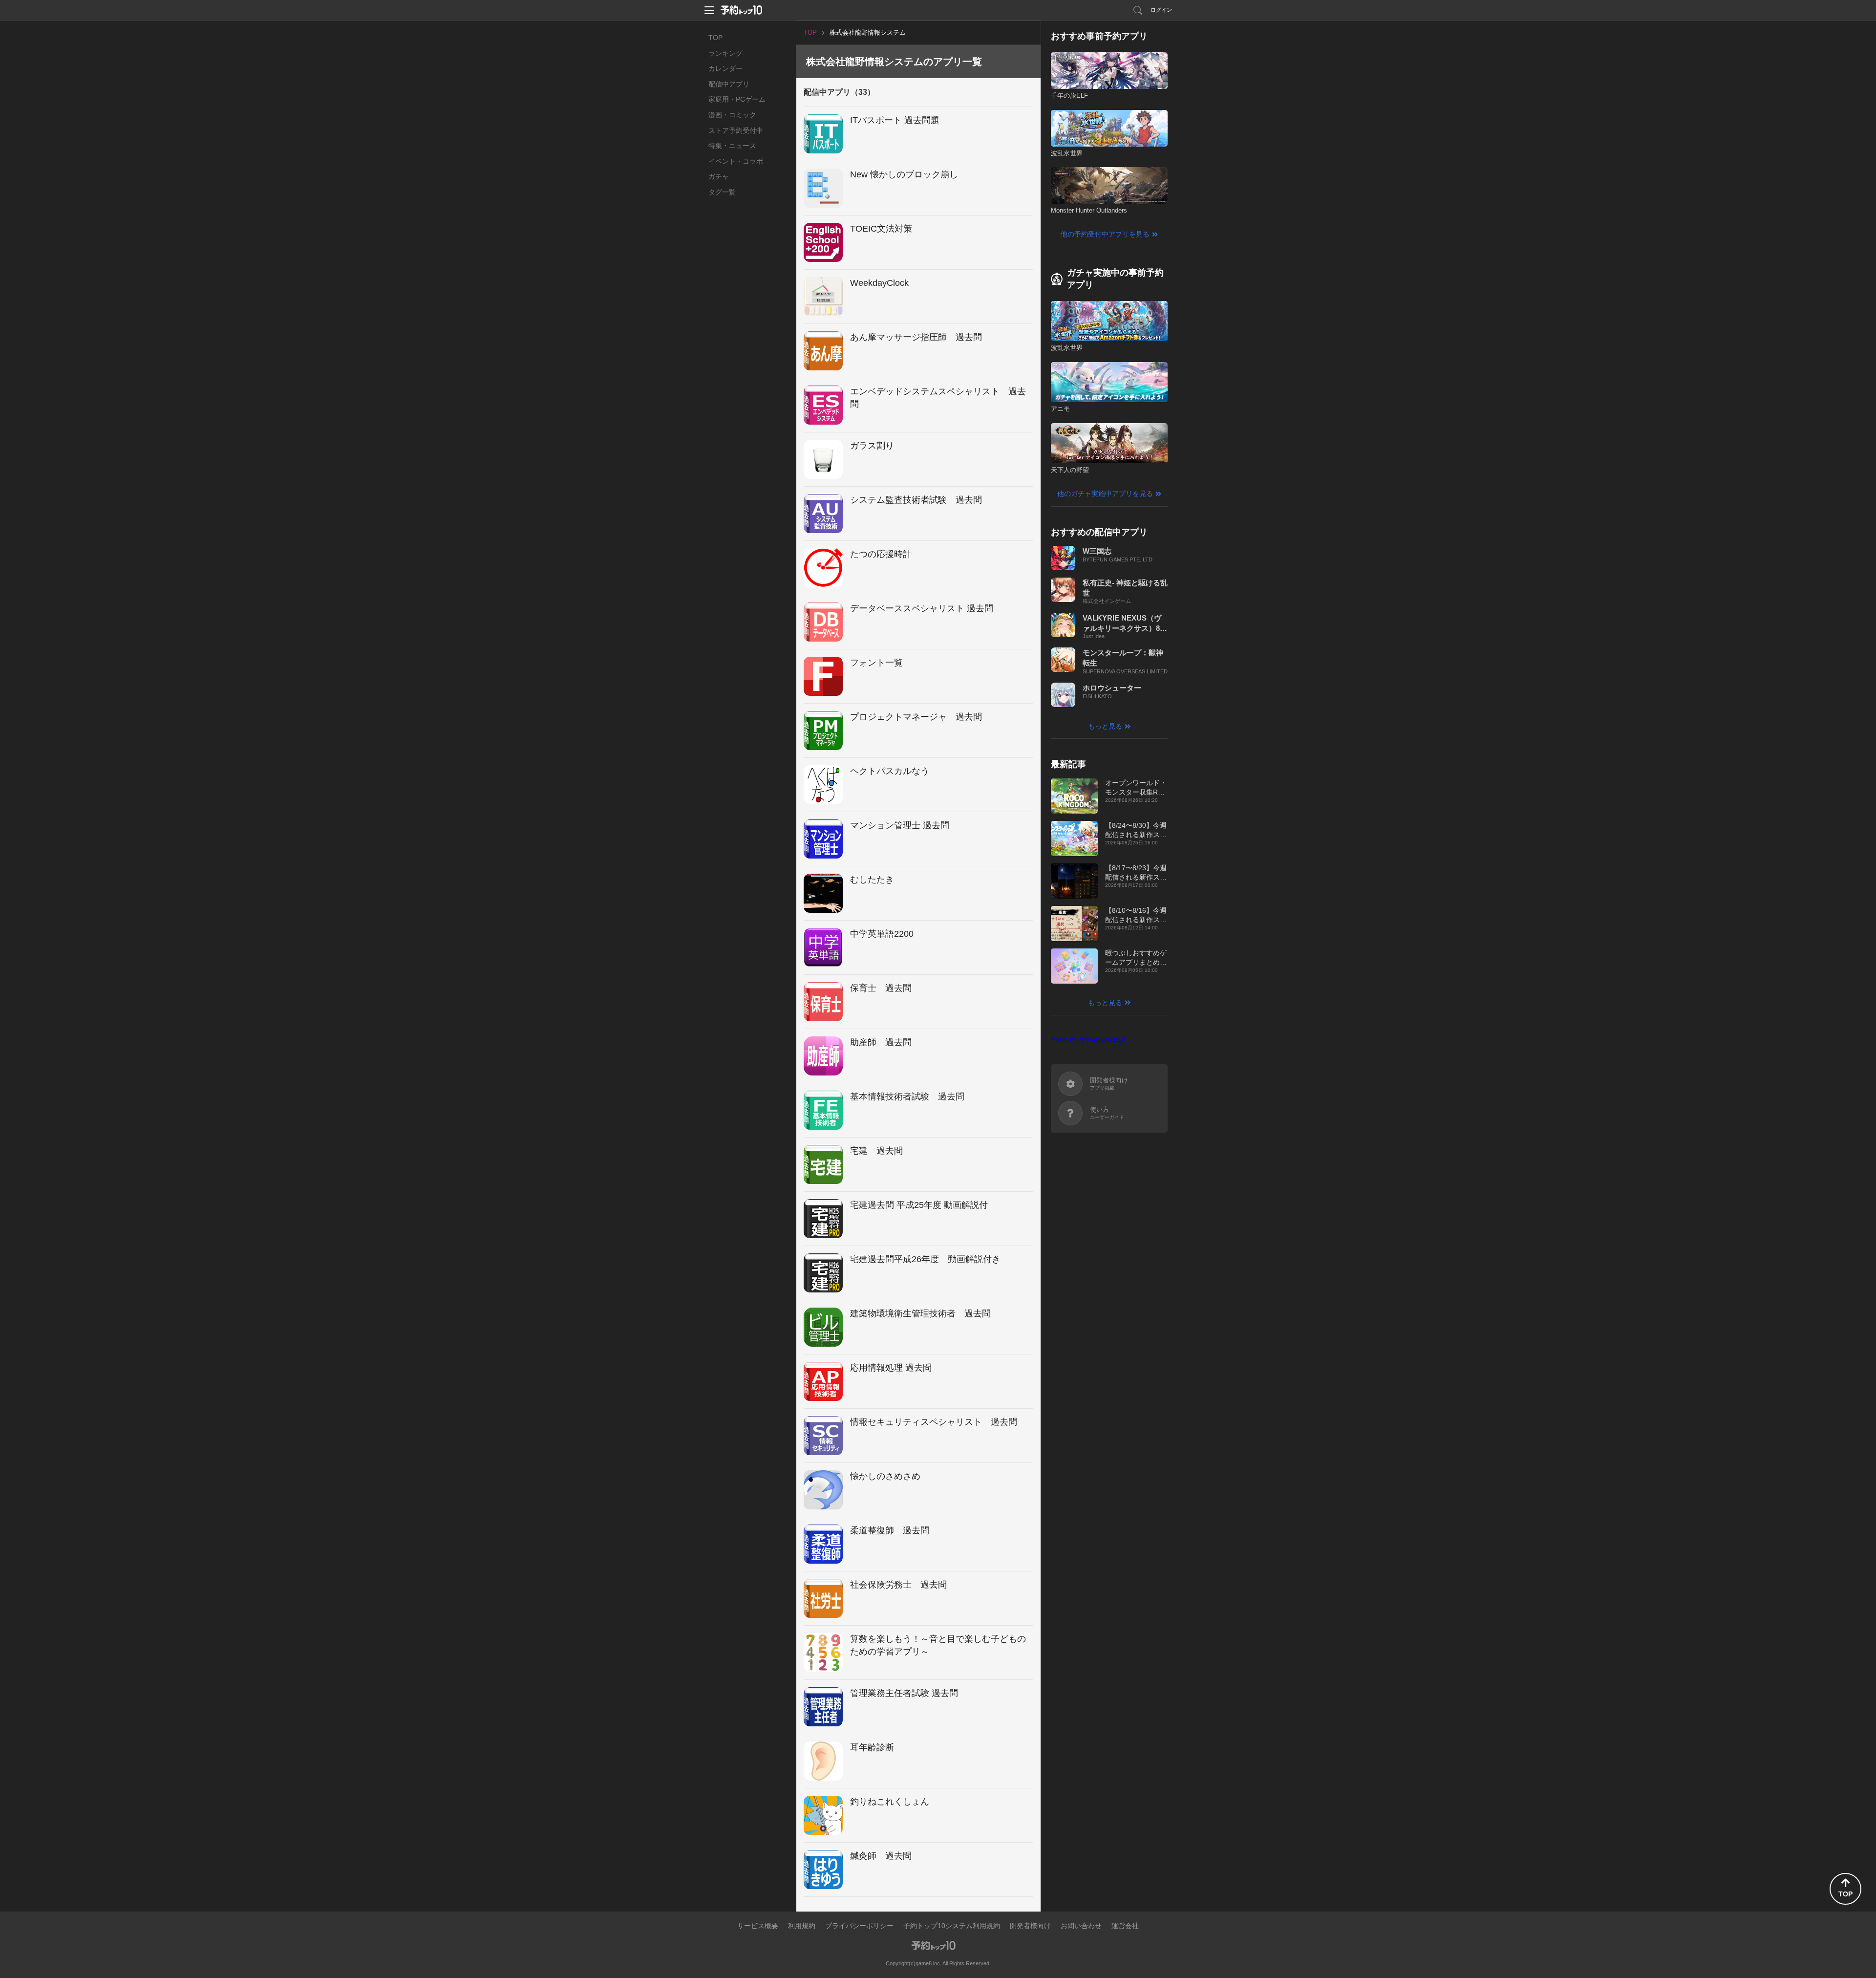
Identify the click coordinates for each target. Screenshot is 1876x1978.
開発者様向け (1030, 1926)
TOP (715, 38)
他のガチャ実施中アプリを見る (1105, 494)
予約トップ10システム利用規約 (952, 1926)
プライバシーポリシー (859, 1926)
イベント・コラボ (736, 161)
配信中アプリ (729, 84)
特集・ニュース (732, 146)
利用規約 (802, 1926)
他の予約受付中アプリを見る (1105, 234)
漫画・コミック (732, 115)
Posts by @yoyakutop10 (1088, 1039)
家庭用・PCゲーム (737, 99)
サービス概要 (758, 1926)
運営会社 (1125, 1926)
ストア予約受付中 (736, 130)
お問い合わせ (1081, 1926)
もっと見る (1105, 726)
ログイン (1161, 10)
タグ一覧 (722, 192)
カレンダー (725, 68)
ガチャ (719, 176)
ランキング (725, 53)
